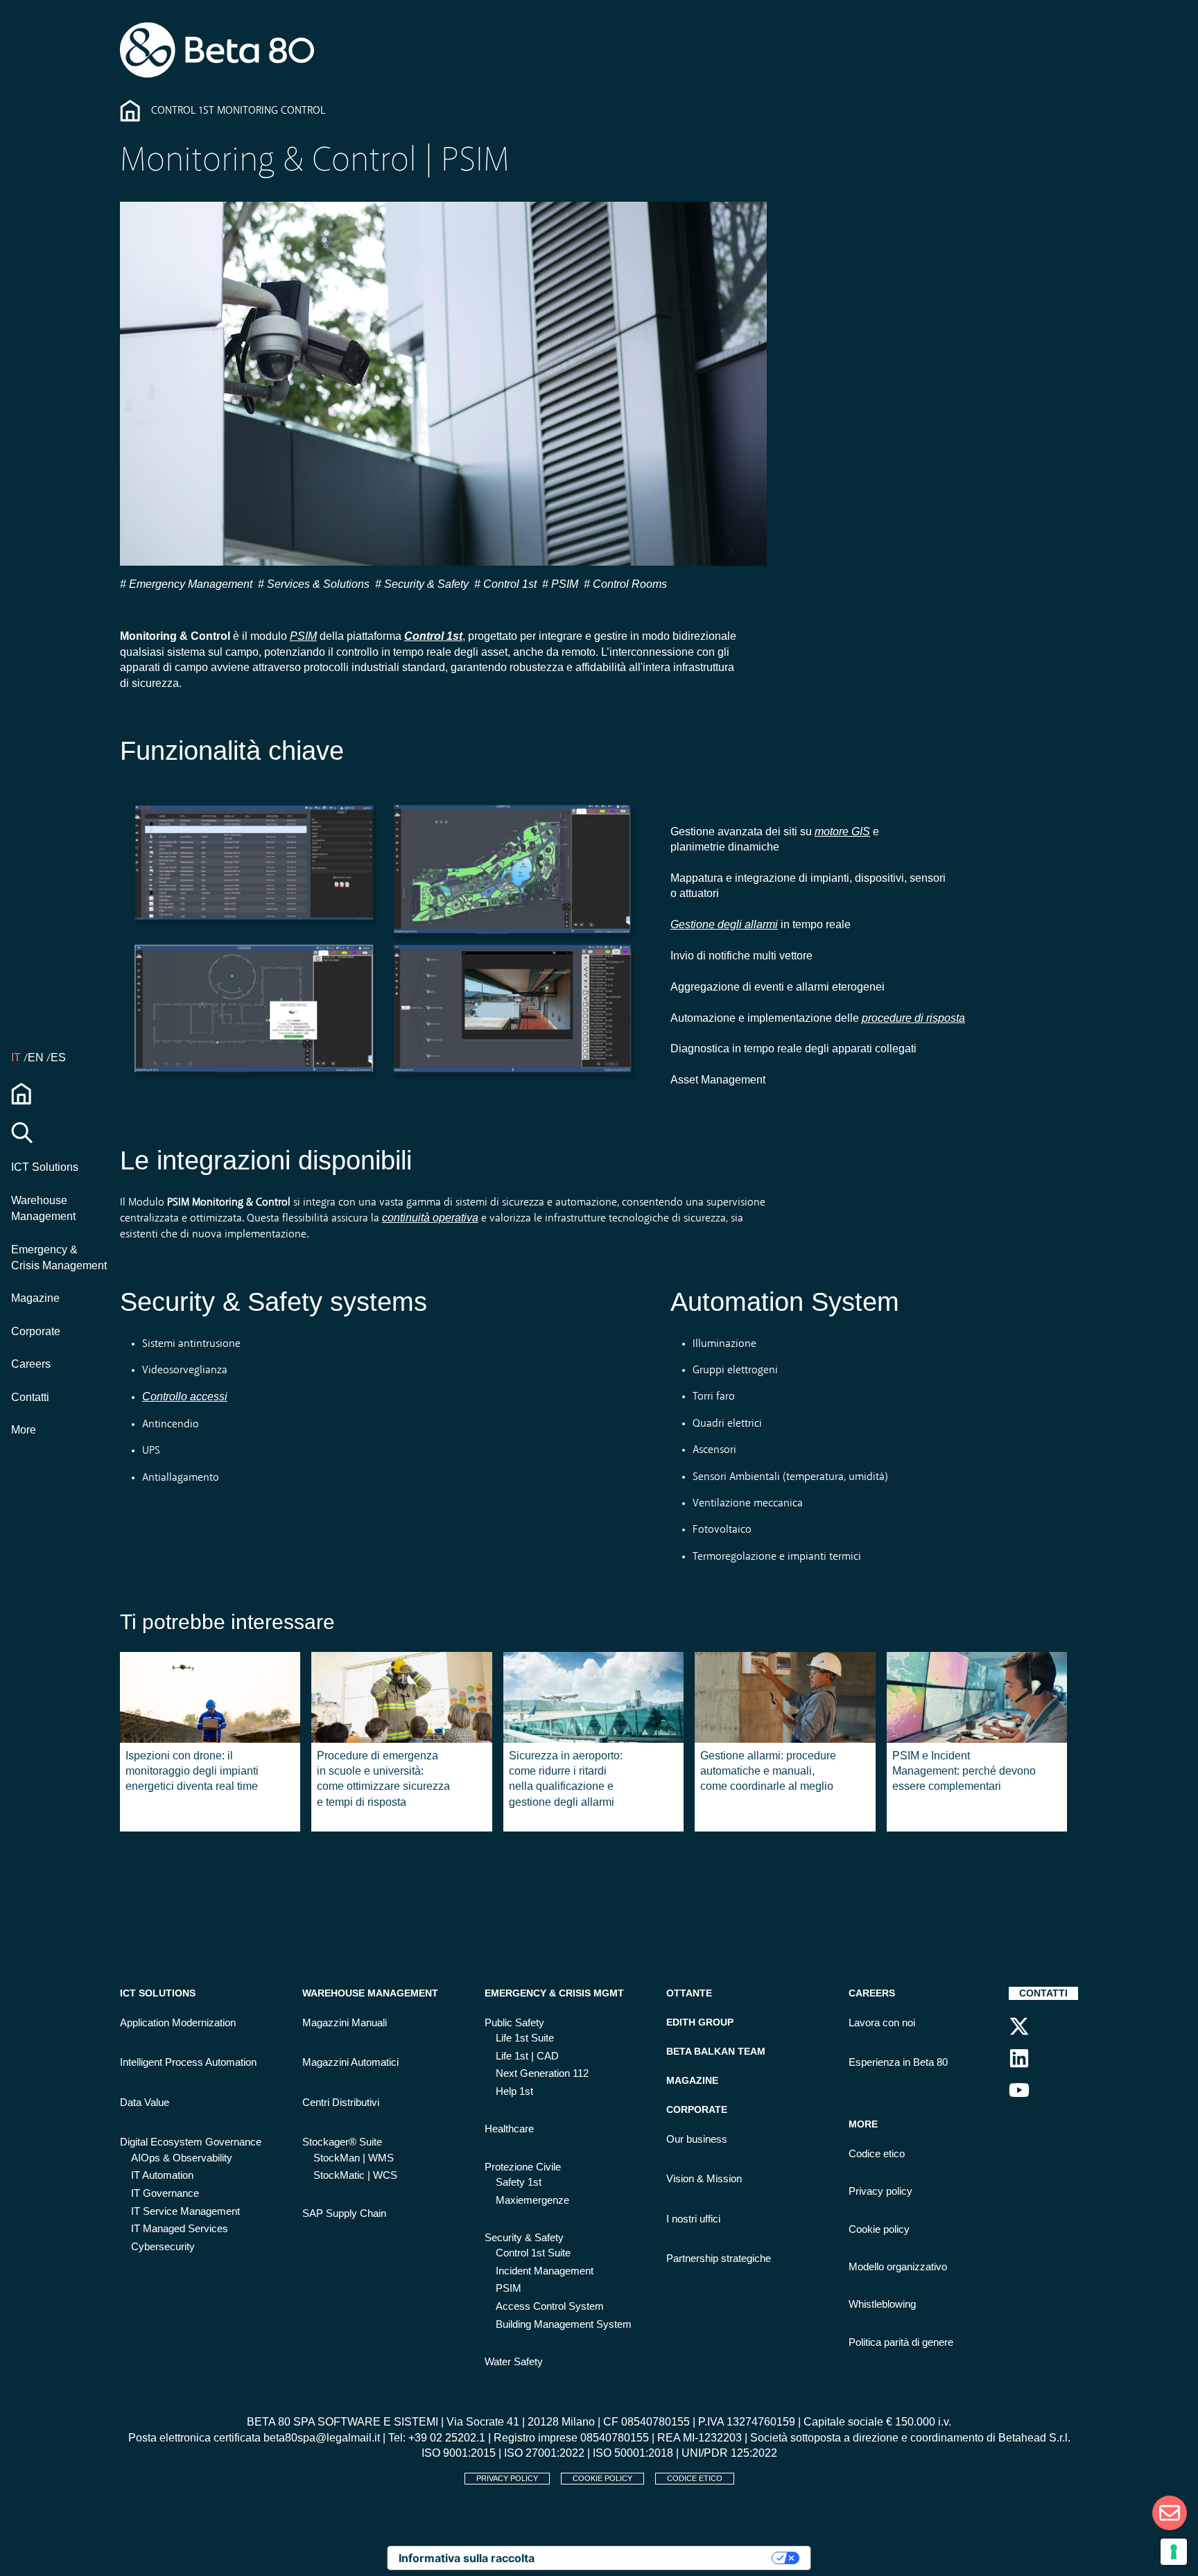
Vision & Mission (704, 2179)
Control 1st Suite (533, 2253)
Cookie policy (879, 2229)
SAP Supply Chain (344, 2213)
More (24, 1430)
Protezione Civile (523, 2167)
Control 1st (509, 584)
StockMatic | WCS (355, 2175)
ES (58, 1058)
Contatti (30, 1397)
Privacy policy (880, 2191)
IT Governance (165, 2193)
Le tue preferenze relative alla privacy (660, 2558)
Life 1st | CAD (527, 2056)
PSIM (563, 584)
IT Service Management (185, 2211)
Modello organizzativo (898, 2267)
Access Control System (550, 2306)
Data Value (145, 2103)
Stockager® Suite (342, 2142)
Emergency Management (189, 584)
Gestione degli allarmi (724, 924)
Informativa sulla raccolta (467, 2558)
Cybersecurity (163, 2247)
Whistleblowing (882, 2304)
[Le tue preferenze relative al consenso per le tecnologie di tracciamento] (1174, 2552)
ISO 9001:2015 (459, 2453)
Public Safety (514, 2023)
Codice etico (877, 2154)
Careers (31, 1364)
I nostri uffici (693, 2219)
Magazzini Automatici (350, 2062)
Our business (697, 2139)
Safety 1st (519, 2182)
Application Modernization (178, 2023)
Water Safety (514, 2362)
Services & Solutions (317, 584)
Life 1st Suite (525, 2038)
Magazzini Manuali (345, 2023)
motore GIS (842, 832)
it (17, 1058)
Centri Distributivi (341, 2103)
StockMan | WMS (354, 2158)
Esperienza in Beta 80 (898, 2062)
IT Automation (162, 2175)
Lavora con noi (882, 2023)
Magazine (35, 1298)
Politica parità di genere (901, 2342)
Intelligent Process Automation (188, 2062)
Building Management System (564, 2324)
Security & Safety (425, 584)
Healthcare (509, 2129)
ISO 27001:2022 (544, 2453)
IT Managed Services (180, 2229)
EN (37, 1058)
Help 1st (514, 2091)
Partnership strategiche (719, 2259)
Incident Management (545, 2271)
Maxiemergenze (532, 2200)
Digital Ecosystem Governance (191, 2142)
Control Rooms (628, 584)
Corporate (36, 1331)
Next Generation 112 (542, 2073)
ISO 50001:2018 (633, 2453)
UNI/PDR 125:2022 (729, 2453)
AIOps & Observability (182, 2158)
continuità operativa (430, 1218)
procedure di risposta (913, 1018)
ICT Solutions (45, 1167)
